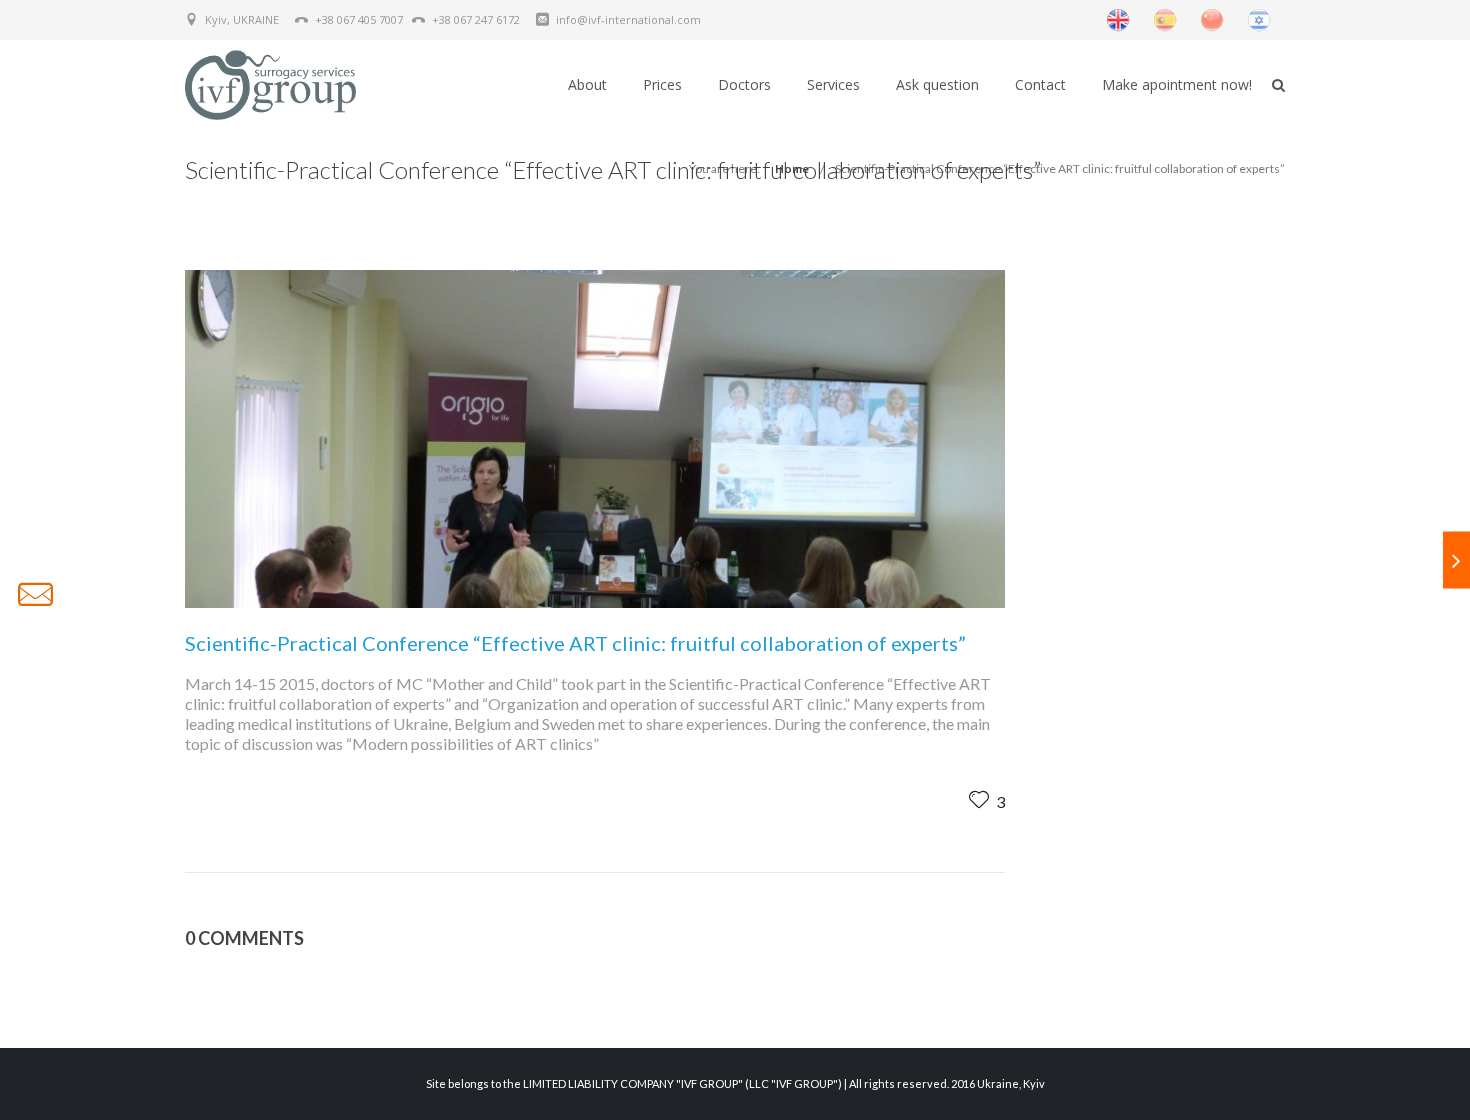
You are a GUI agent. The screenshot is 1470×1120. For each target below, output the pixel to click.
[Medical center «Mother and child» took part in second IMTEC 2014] (1456, 560)
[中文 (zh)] (1212, 18)
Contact (1040, 84)
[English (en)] (1118, 18)
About (587, 84)
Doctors (744, 84)
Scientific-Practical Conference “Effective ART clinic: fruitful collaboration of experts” (1060, 168)
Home (792, 168)
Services (833, 84)
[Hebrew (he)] (1259, 18)
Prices (662, 84)
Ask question (937, 84)
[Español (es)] (1165, 18)
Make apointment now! (1177, 84)
